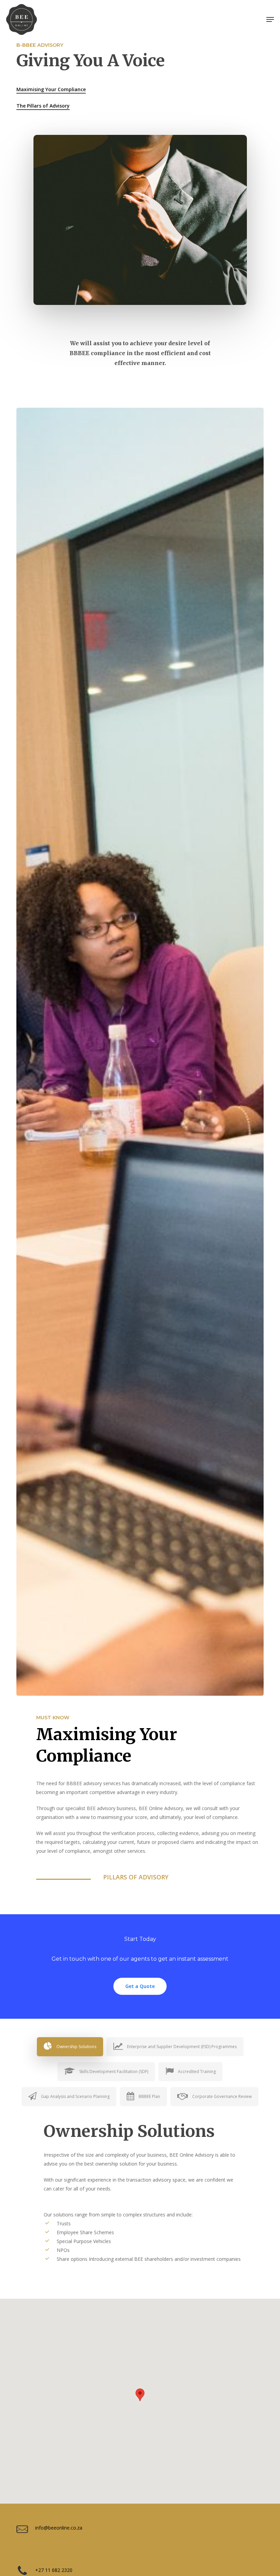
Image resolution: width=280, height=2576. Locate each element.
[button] (270, 19)
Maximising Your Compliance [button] (51, 89)
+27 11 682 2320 (54, 2570)
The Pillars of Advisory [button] (43, 106)
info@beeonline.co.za (59, 2528)
